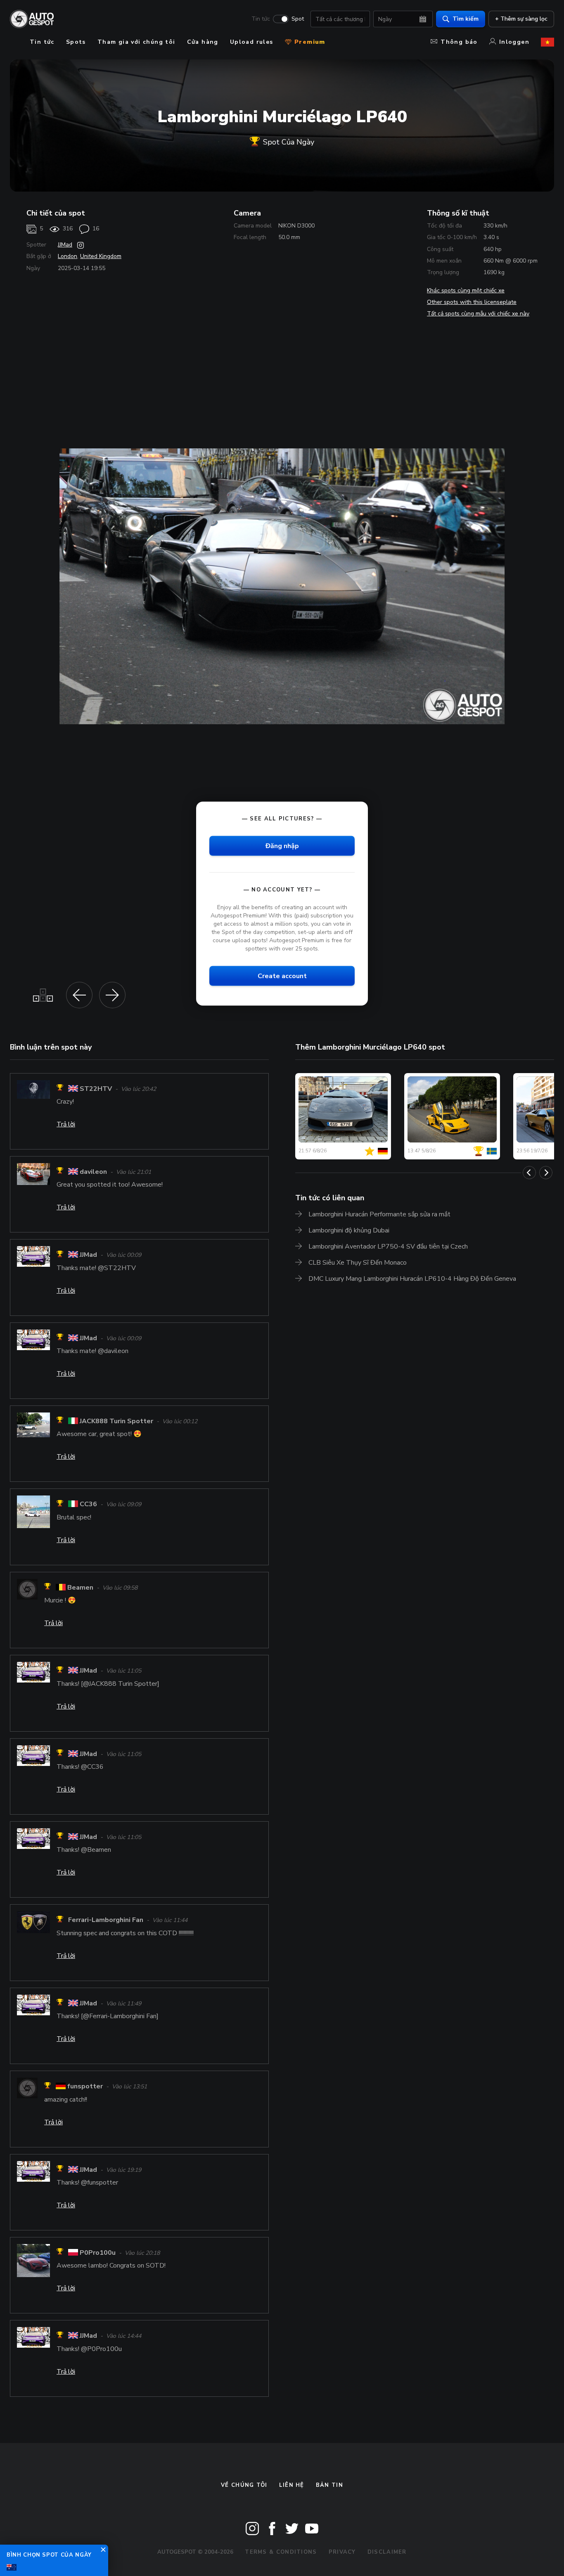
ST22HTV (96, 1089)
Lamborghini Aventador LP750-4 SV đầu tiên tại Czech (388, 1247)
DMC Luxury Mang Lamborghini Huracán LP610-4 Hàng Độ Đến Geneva (412, 1279)
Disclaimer (387, 2552)
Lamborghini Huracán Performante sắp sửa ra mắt (379, 1214)
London (68, 256)
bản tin (329, 2485)
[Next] (546, 1173)
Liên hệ (292, 2485)
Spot (298, 19)
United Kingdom (101, 256)
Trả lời (66, 1124)
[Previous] (529, 1173)
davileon (93, 1172)
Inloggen (514, 42)
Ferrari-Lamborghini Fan (106, 1920)
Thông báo (459, 42)
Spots (76, 42)
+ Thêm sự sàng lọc (521, 19)
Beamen (80, 1588)
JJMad (65, 245)
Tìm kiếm (466, 19)
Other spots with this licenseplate (472, 302)
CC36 (88, 1505)
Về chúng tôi (244, 2485)
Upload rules (252, 42)
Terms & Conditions (281, 2552)
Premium (309, 42)
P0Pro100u (98, 2253)
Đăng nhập (282, 846)
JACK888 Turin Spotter (116, 1421)
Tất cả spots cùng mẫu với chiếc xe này (478, 314)
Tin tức (261, 19)
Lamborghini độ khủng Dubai (349, 1230)
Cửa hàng (203, 42)
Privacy (342, 2552)
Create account (282, 976)
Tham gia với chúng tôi (136, 42)
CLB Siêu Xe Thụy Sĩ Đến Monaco (358, 1263)
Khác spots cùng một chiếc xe (466, 290)
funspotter (85, 2087)
